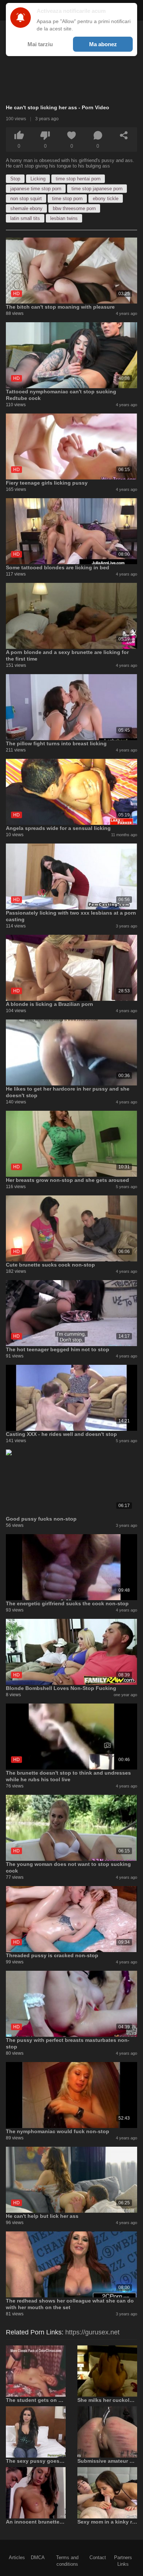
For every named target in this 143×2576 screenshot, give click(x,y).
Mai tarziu (40, 44)
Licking (38, 179)
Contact (98, 2557)
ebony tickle (106, 199)
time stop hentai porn (78, 179)
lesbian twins (64, 218)
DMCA (38, 2557)
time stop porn (67, 199)
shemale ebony (26, 208)
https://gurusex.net (92, 2332)
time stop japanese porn (97, 189)
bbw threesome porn (74, 208)
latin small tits (25, 218)
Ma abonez (103, 44)
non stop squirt (26, 199)
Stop (15, 179)
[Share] (124, 135)
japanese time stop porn (36, 189)
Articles (17, 2557)
